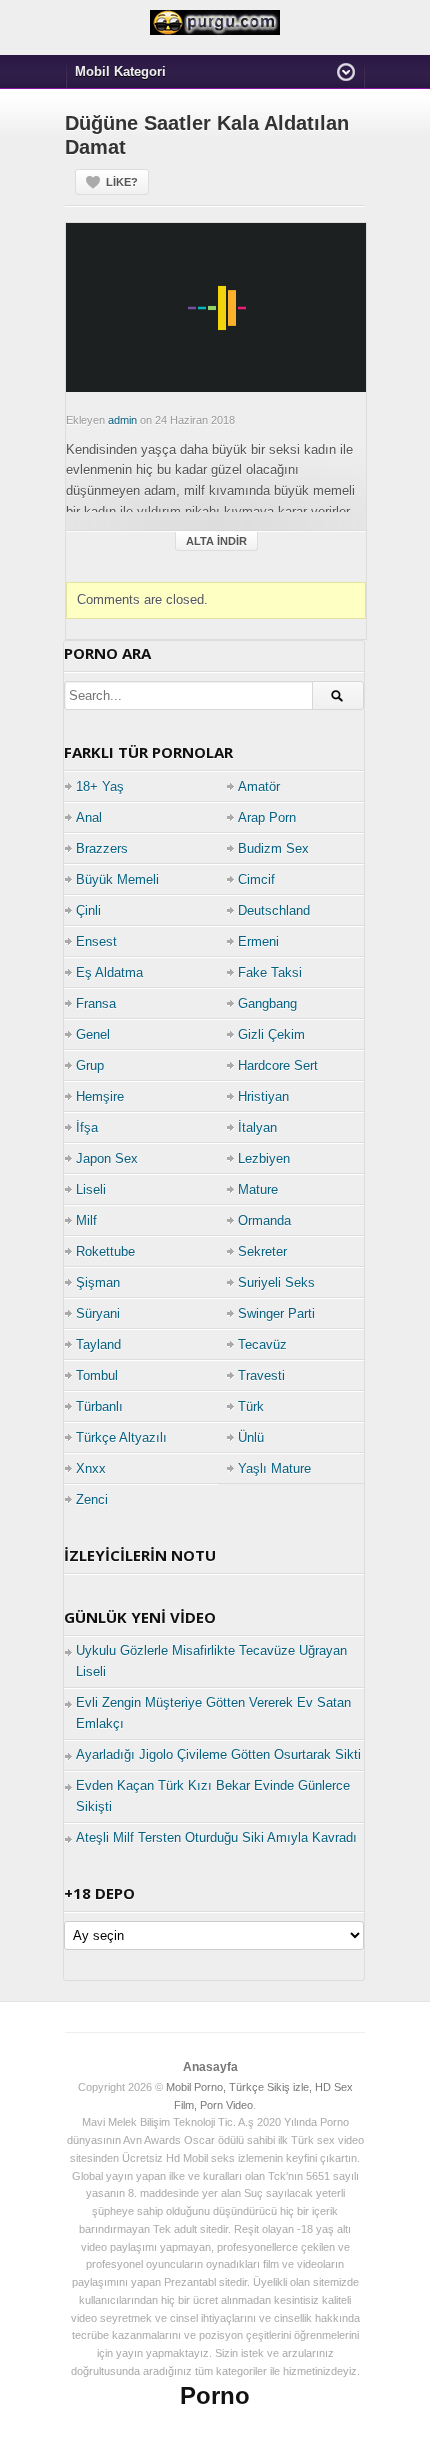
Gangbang (267, 1003)
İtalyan (257, 1127)
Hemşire (100, 1096)
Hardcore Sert (278, 1065)
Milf (86, 1220)
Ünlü (251, 1437)
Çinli (88, 910)
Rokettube (105, 1251)
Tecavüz (262, 1344)
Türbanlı (99, 1406)
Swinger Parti (276, 1313)
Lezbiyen (264, 1158)
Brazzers (102, 848)
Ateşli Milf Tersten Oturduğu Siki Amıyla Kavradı (216, 1837)
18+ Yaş (100, 786)
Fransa (96, 1003)
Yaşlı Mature (274, 1468)
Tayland (98, 1344)
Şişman (98, 1282)
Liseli (91, 1189)
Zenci (92, 1499)
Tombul (97, 1375)
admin (122, 420)
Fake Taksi (270, 972)
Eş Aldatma (109, 972)
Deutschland (274, 910)
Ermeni (258, 941)
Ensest (96, 941)
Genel (93, 1034)
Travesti (261, 1375)
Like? (122, 182)
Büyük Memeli (117, 879)
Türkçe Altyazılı (121, 1437)
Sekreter (262, 1251)
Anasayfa (210, 2067)
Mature (258, 1189)
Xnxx (91, 1468)
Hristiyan (263, 1096)
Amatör (259, 786)
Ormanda (264, 1220)
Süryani (98, 1313)
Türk (251, 1406)
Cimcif (256, 879)
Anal (89, 817)
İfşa (87, 1127)
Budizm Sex (273, 848)
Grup (90, 1065)
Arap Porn (267, 817)
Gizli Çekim (271, 1034)
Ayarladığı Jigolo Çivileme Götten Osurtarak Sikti (218, 1754)
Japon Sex (107, 1158)
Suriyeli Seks (276, 1282)
